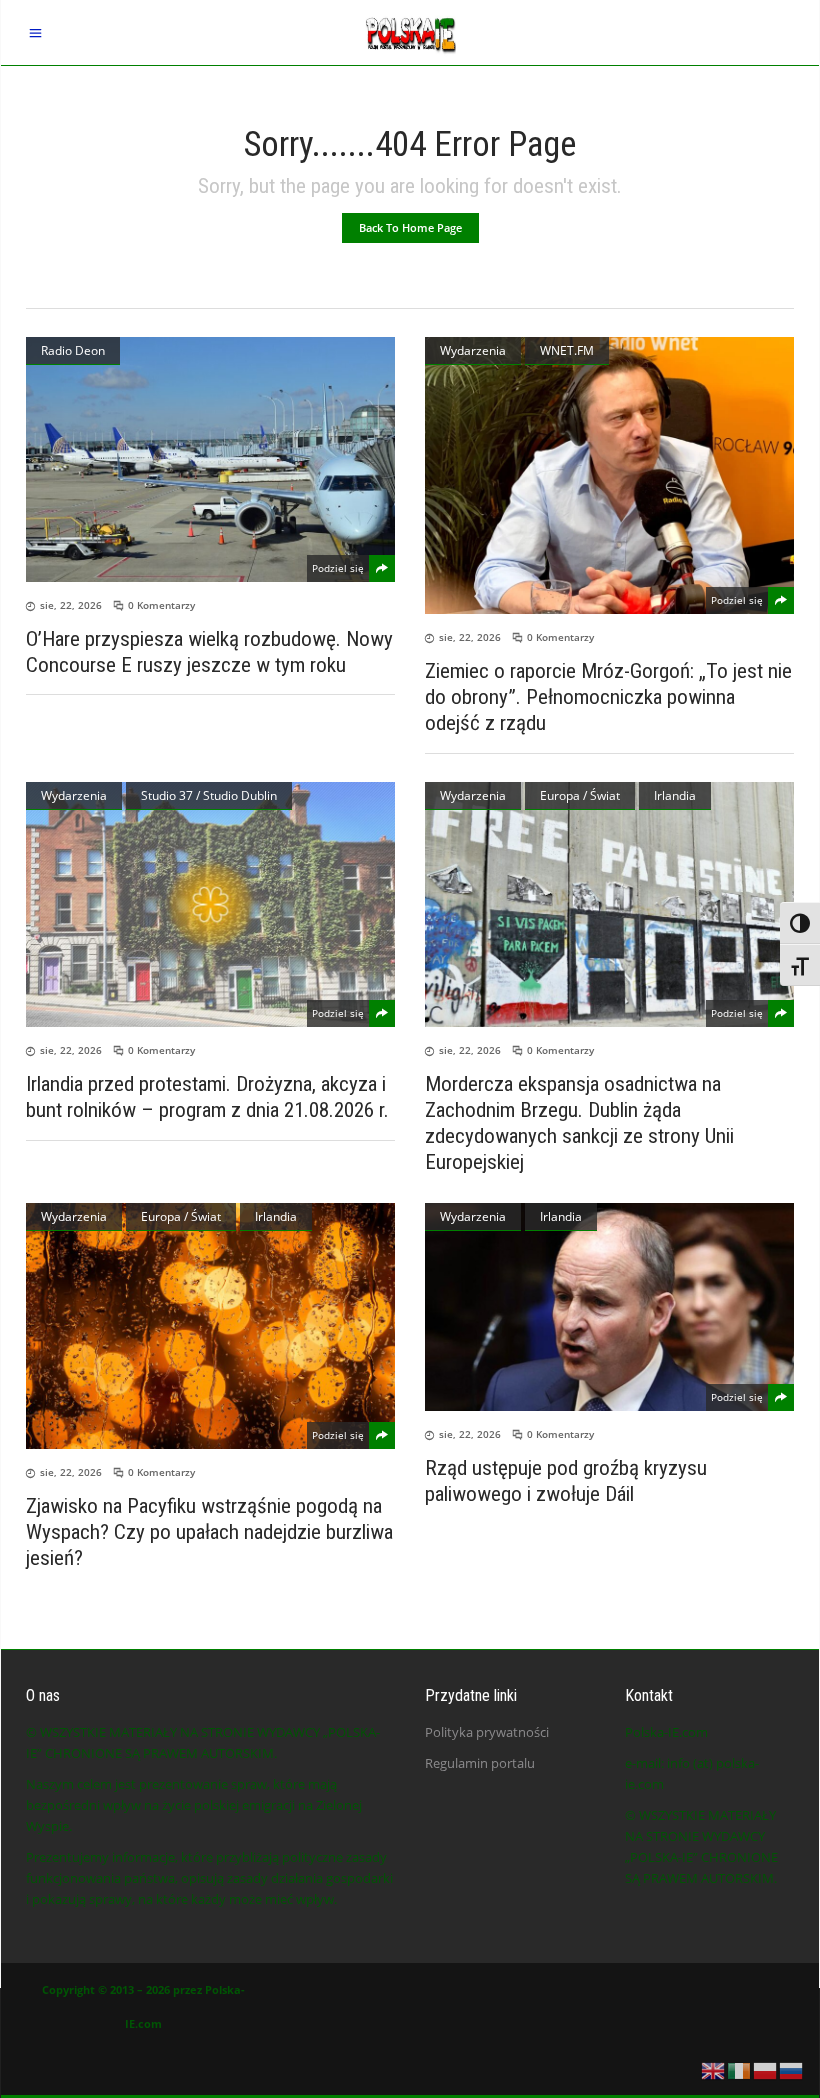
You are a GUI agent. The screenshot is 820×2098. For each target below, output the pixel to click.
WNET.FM (567, 350)
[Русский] (792, 2069)
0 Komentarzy (161, 605)
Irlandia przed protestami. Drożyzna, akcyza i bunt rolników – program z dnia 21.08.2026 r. (207, 1097)
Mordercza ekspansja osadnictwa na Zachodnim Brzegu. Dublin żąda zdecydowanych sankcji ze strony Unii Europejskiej (579, 1123)
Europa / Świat (580, 795)
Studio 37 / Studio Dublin (209, 795)
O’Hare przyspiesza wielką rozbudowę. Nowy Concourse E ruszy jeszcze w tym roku (209, 652)
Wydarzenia (473, 350)
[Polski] (766, 2069)
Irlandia (675, 795)
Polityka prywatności (487, 1732)
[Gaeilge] (740, 2069)
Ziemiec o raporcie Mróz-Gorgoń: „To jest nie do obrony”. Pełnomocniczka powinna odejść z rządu (608, 697)
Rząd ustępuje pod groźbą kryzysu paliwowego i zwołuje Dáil (566, 1481)
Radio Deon (73, 350)
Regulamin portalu (480, 1763)
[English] (714, 2069)
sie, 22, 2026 (71, 605)
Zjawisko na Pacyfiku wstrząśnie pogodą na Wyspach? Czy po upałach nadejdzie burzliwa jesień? (209, 1532)
